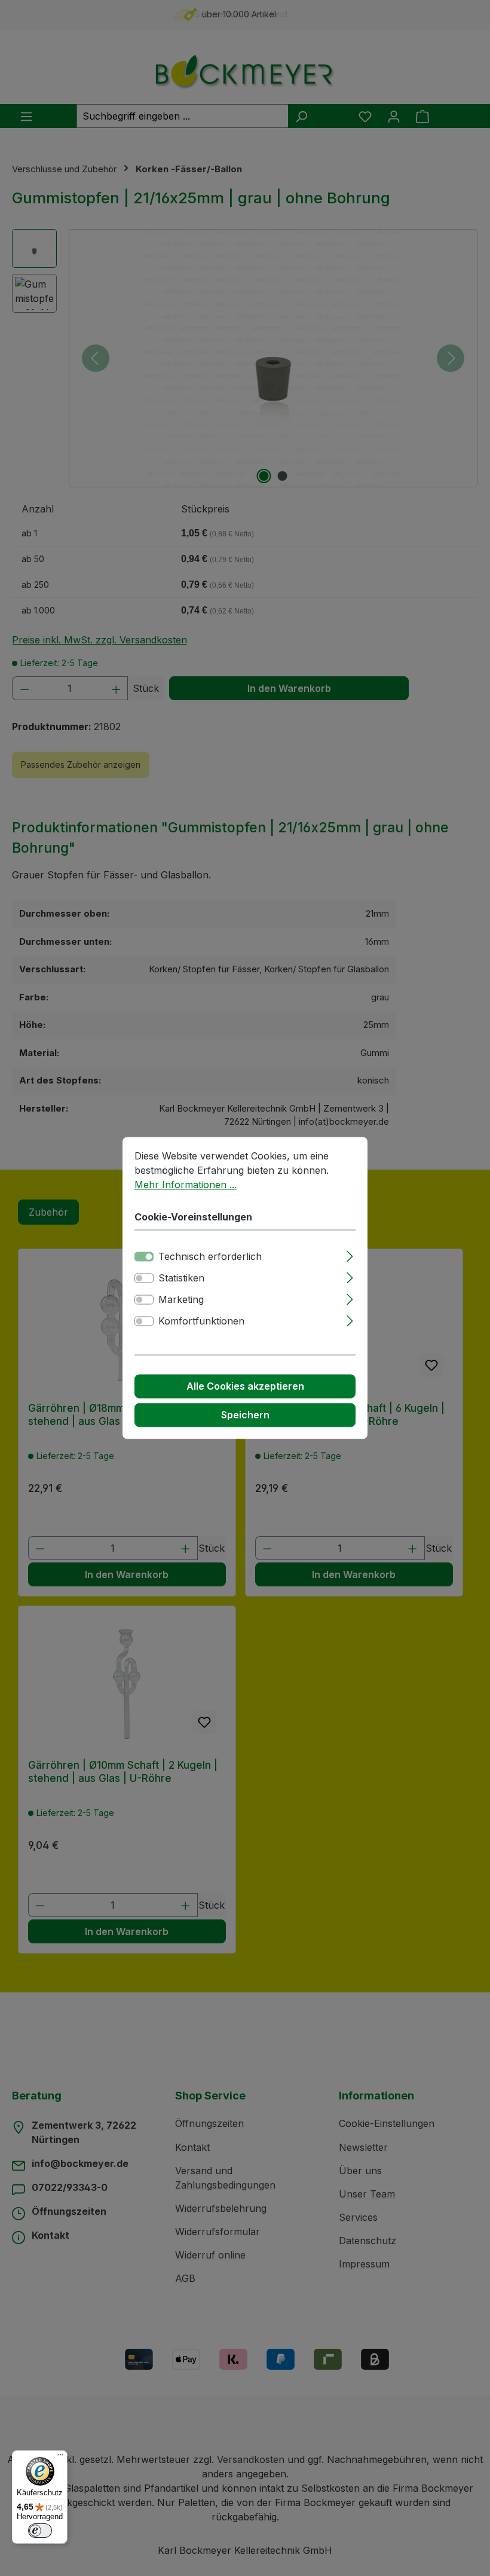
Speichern (245, 1415)
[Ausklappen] (350, 1255)
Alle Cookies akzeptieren (245, 1387)
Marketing (181, 1300)
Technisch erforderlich (210, 1257)
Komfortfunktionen (201, 1321)
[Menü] (60, 2458)
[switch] (144, 1278)
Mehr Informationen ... (186, 1185)
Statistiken (181, 1278)
